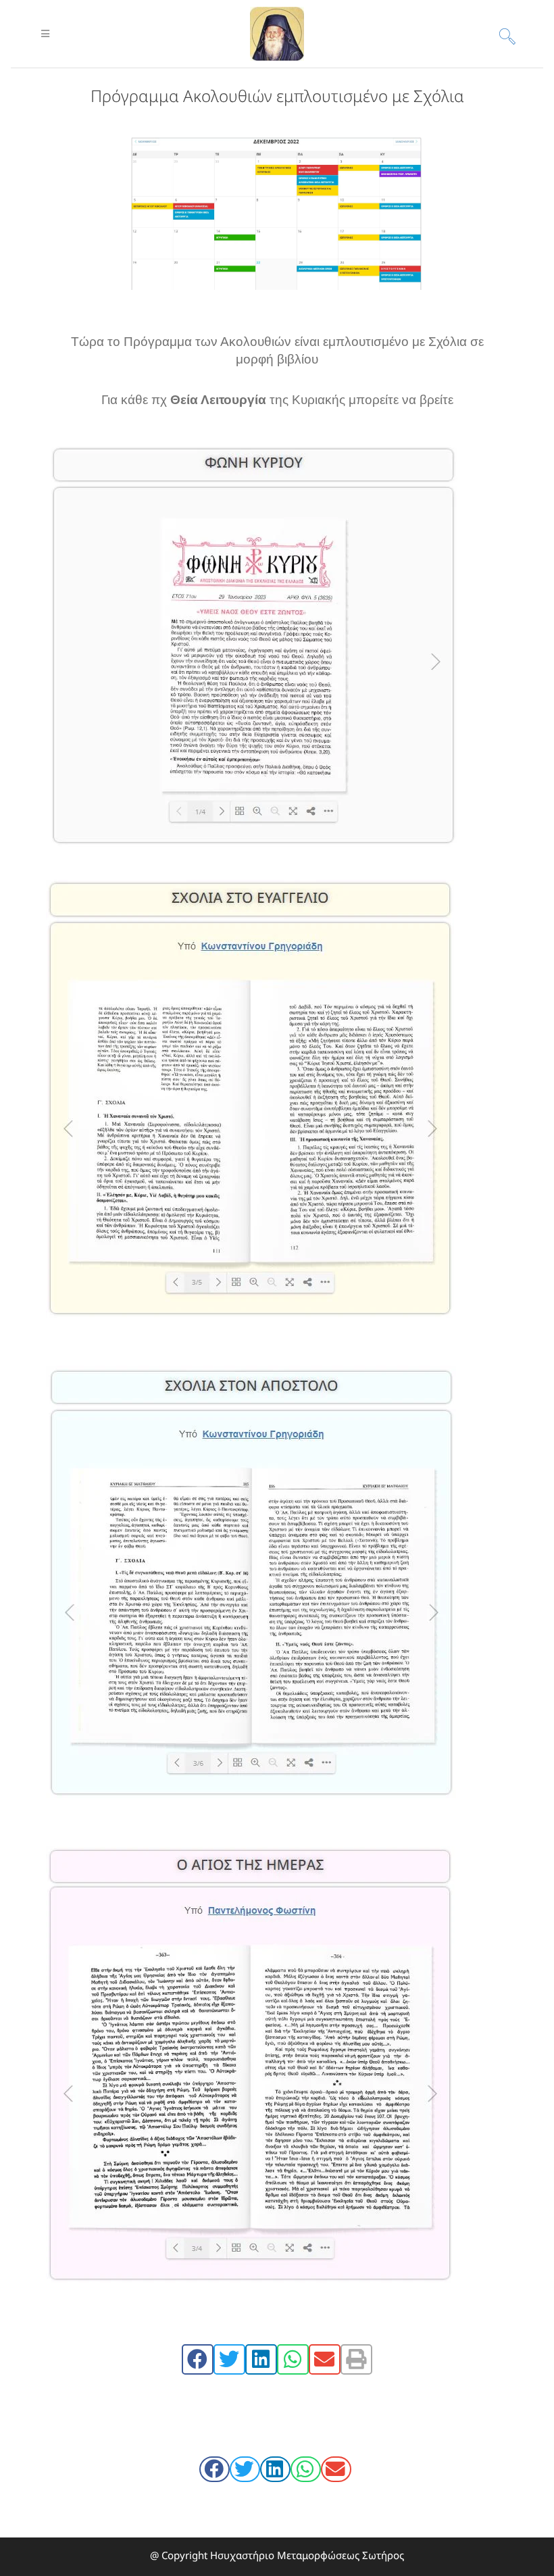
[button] (198, 2359)
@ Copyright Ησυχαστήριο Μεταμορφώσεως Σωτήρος (277, 2555)
